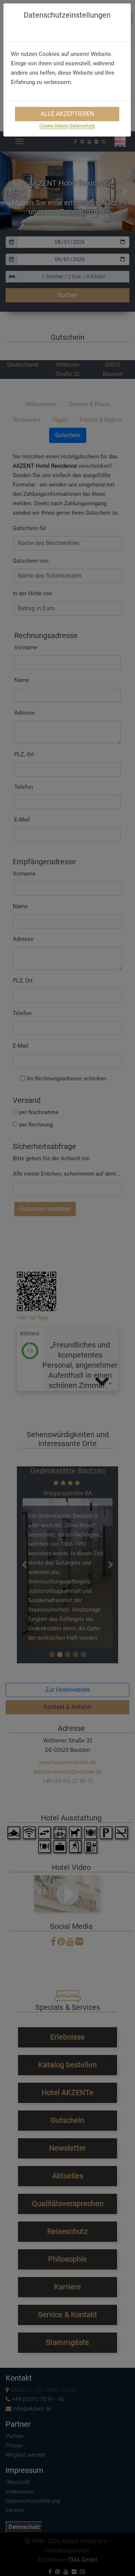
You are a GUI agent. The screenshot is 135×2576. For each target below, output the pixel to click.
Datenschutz (82, 126)
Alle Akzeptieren (67, 114)
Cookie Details (54, 126)
